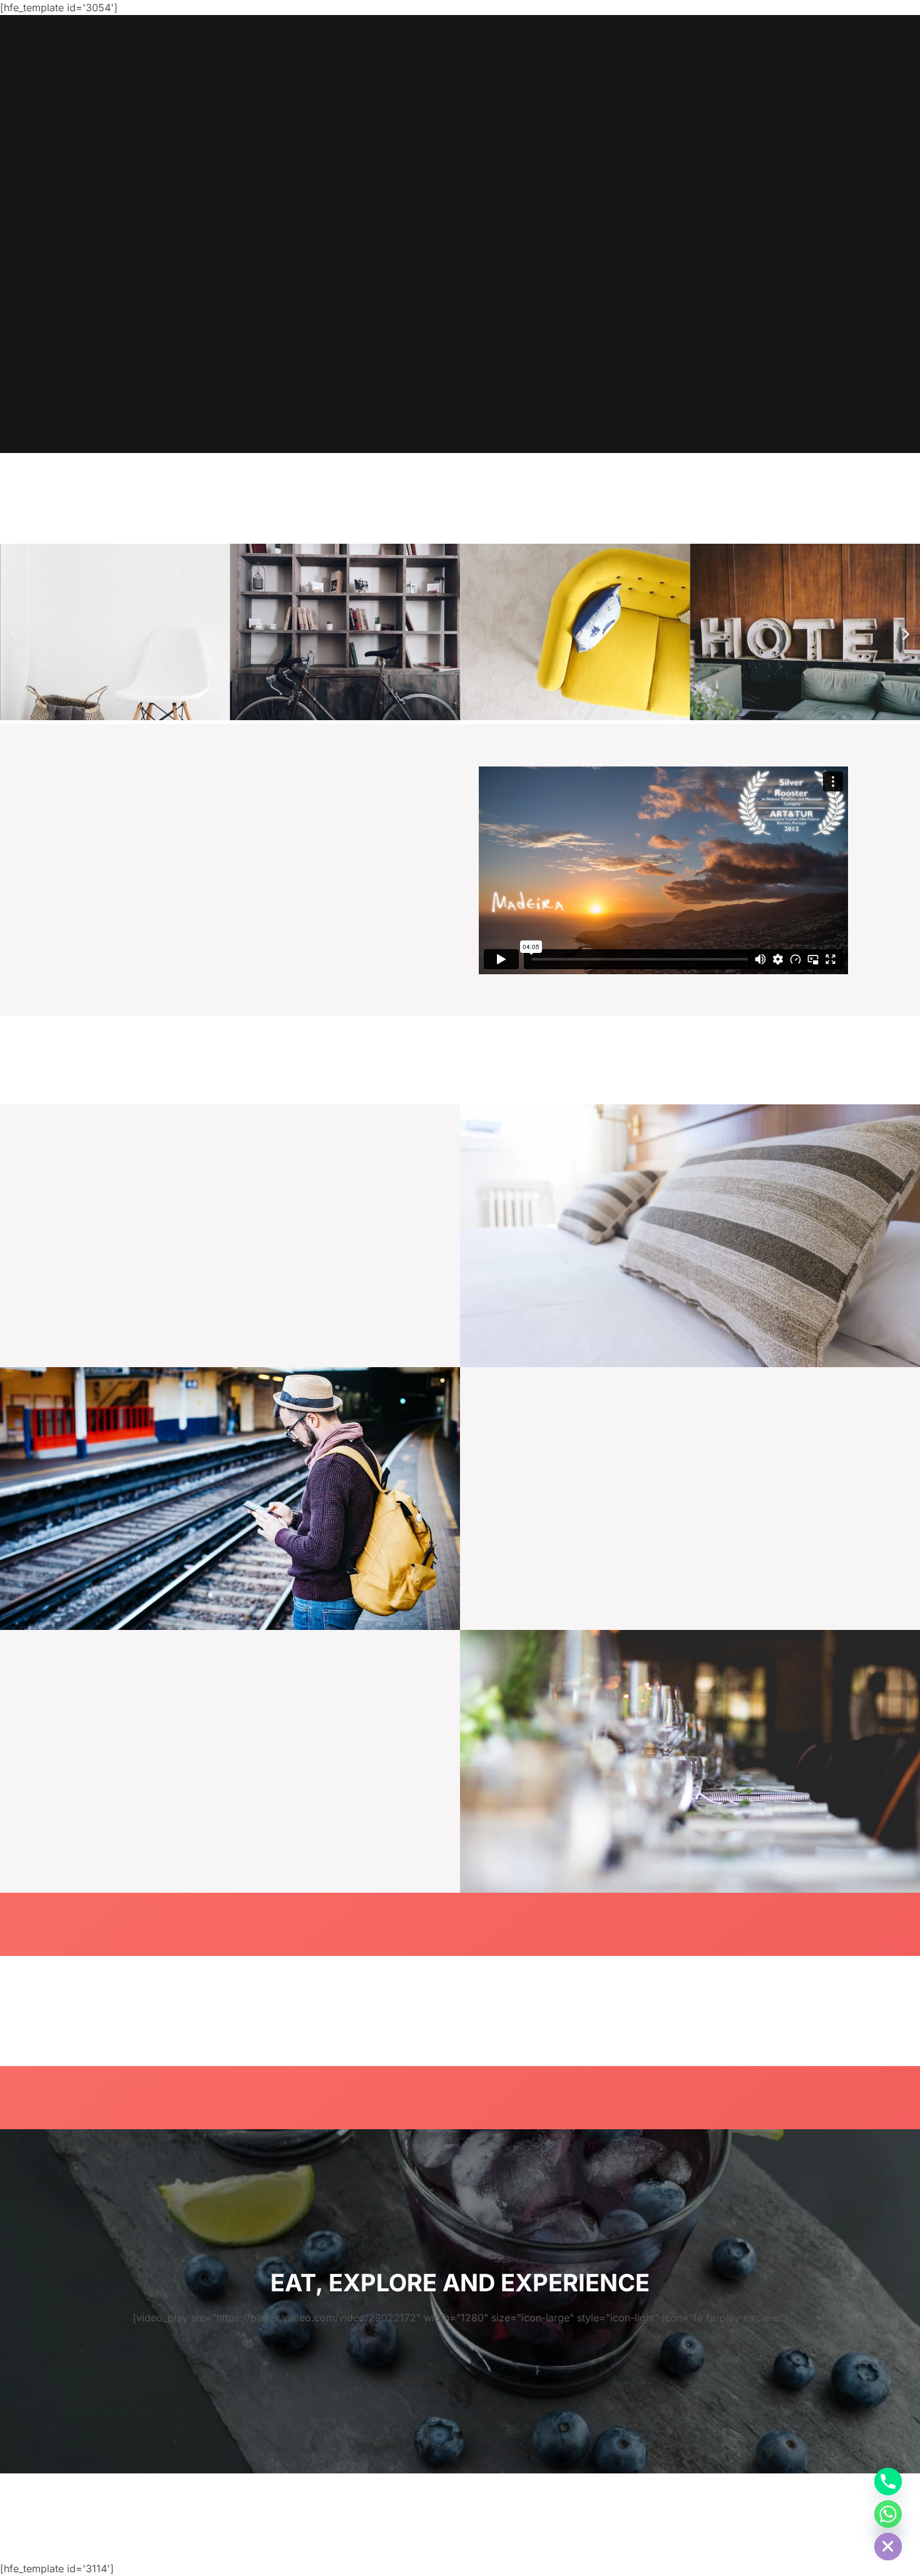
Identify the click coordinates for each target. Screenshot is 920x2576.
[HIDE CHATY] (888, 2547)
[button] (14, 634)
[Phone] (888, 2482)
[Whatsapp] (888, 2514)
